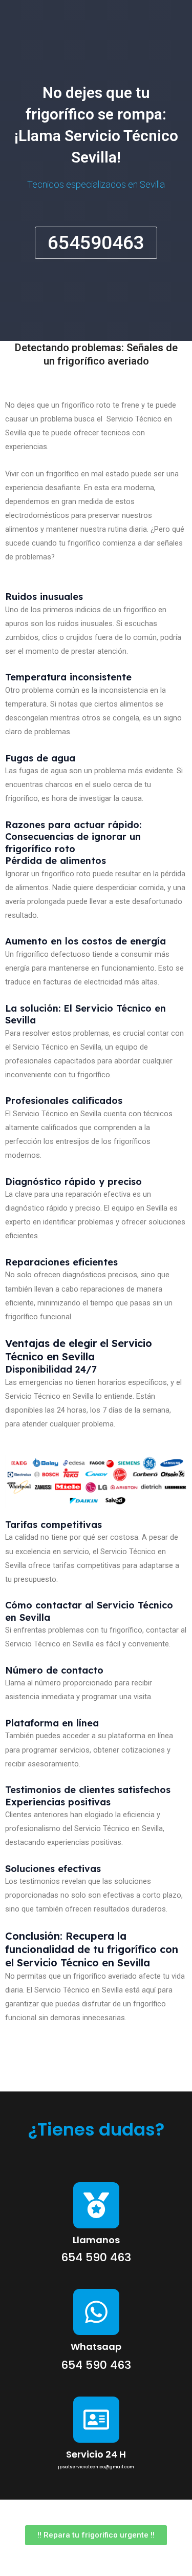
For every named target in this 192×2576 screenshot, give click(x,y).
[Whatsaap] (96, 2312)
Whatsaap (96, 2347)
